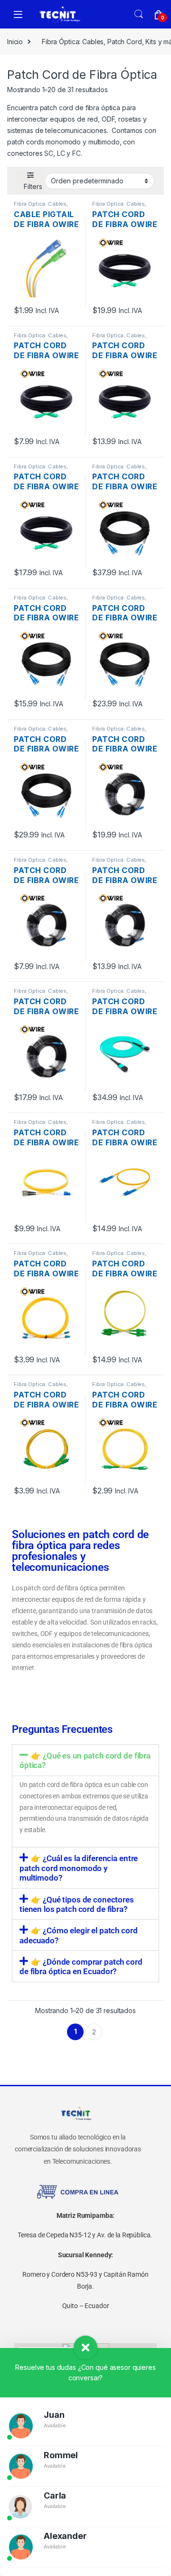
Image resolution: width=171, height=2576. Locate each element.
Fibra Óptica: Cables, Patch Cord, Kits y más (44, 207)
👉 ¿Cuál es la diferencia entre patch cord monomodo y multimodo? (79, 1868)
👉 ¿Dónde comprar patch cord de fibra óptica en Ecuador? (81, 1967)
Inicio (15, 42)
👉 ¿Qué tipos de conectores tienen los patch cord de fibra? (77, 1904)
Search (139, 14)
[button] (85, 1760)
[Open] (18, 14)
